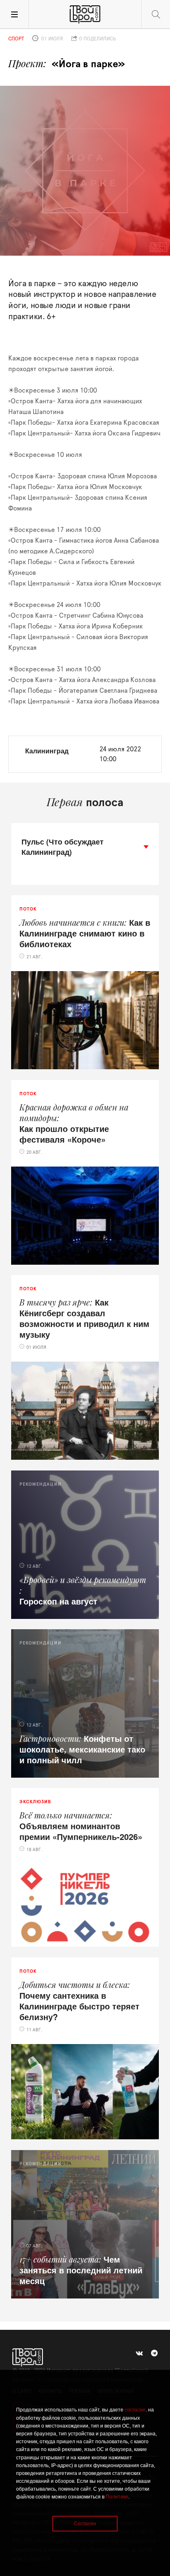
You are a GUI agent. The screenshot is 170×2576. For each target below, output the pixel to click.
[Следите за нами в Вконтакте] (139, 2353)
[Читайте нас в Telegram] (154, 2353)
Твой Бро (85, 14)
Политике (117, 2497)
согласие (135, 2410)
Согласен (85, 2524)
